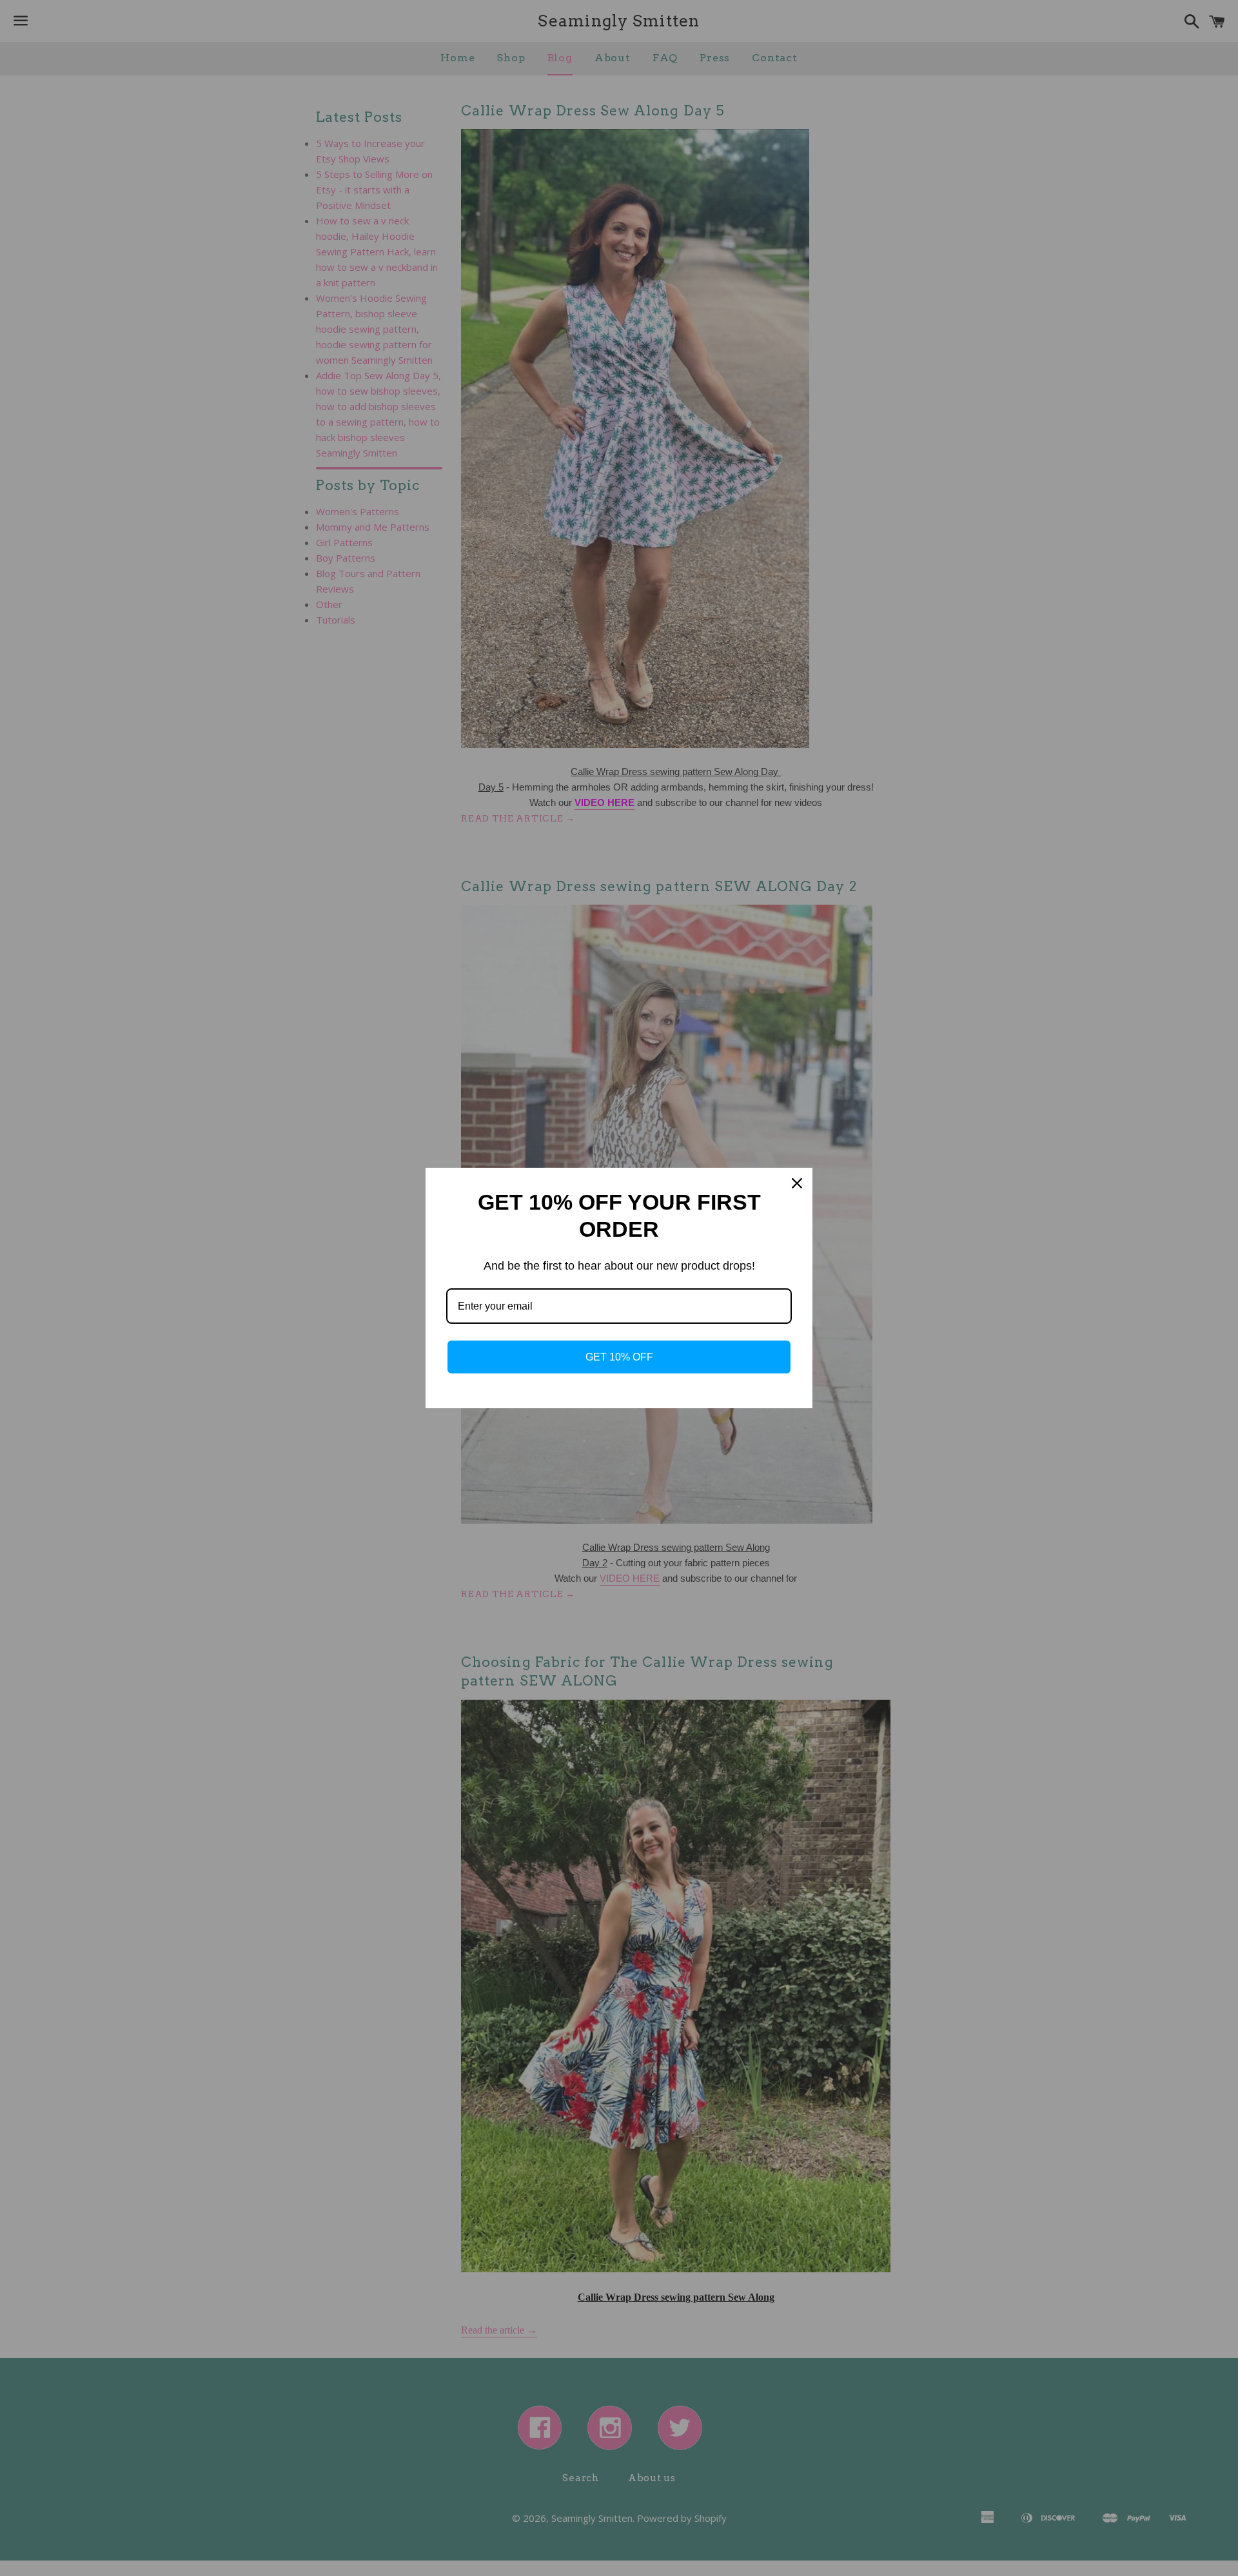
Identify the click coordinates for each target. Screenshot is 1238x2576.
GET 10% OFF (619, 1357)
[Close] (797, 1183)
